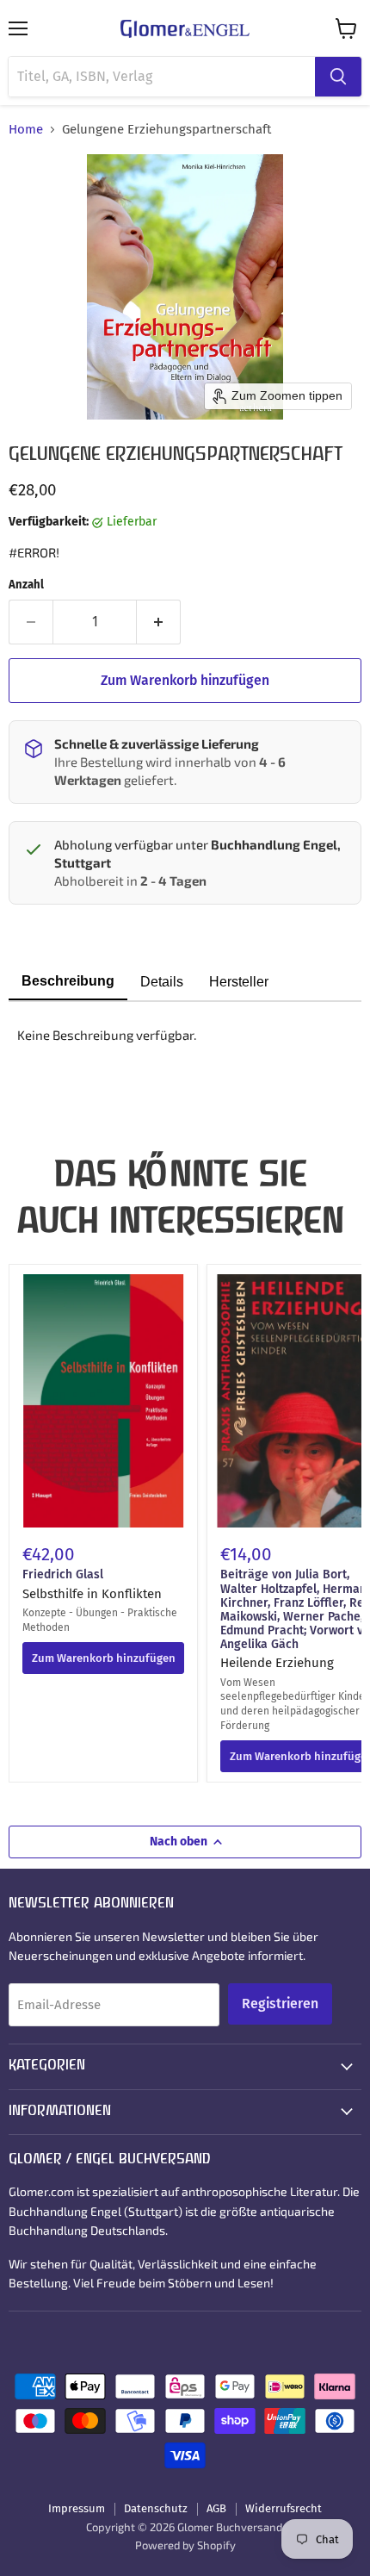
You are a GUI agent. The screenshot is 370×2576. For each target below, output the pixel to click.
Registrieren (280, 2004)
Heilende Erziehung (277, 1663)
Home (26, 130)
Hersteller (239, 982)
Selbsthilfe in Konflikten (92, 1594)
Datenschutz (156, 2508)
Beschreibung (68, 981)
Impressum (77, 2508)
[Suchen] (338, 77)
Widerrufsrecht (284, 2508)
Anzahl (26, 585)
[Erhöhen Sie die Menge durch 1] (159, 622)
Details (162, 982)
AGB (216, 2508)
